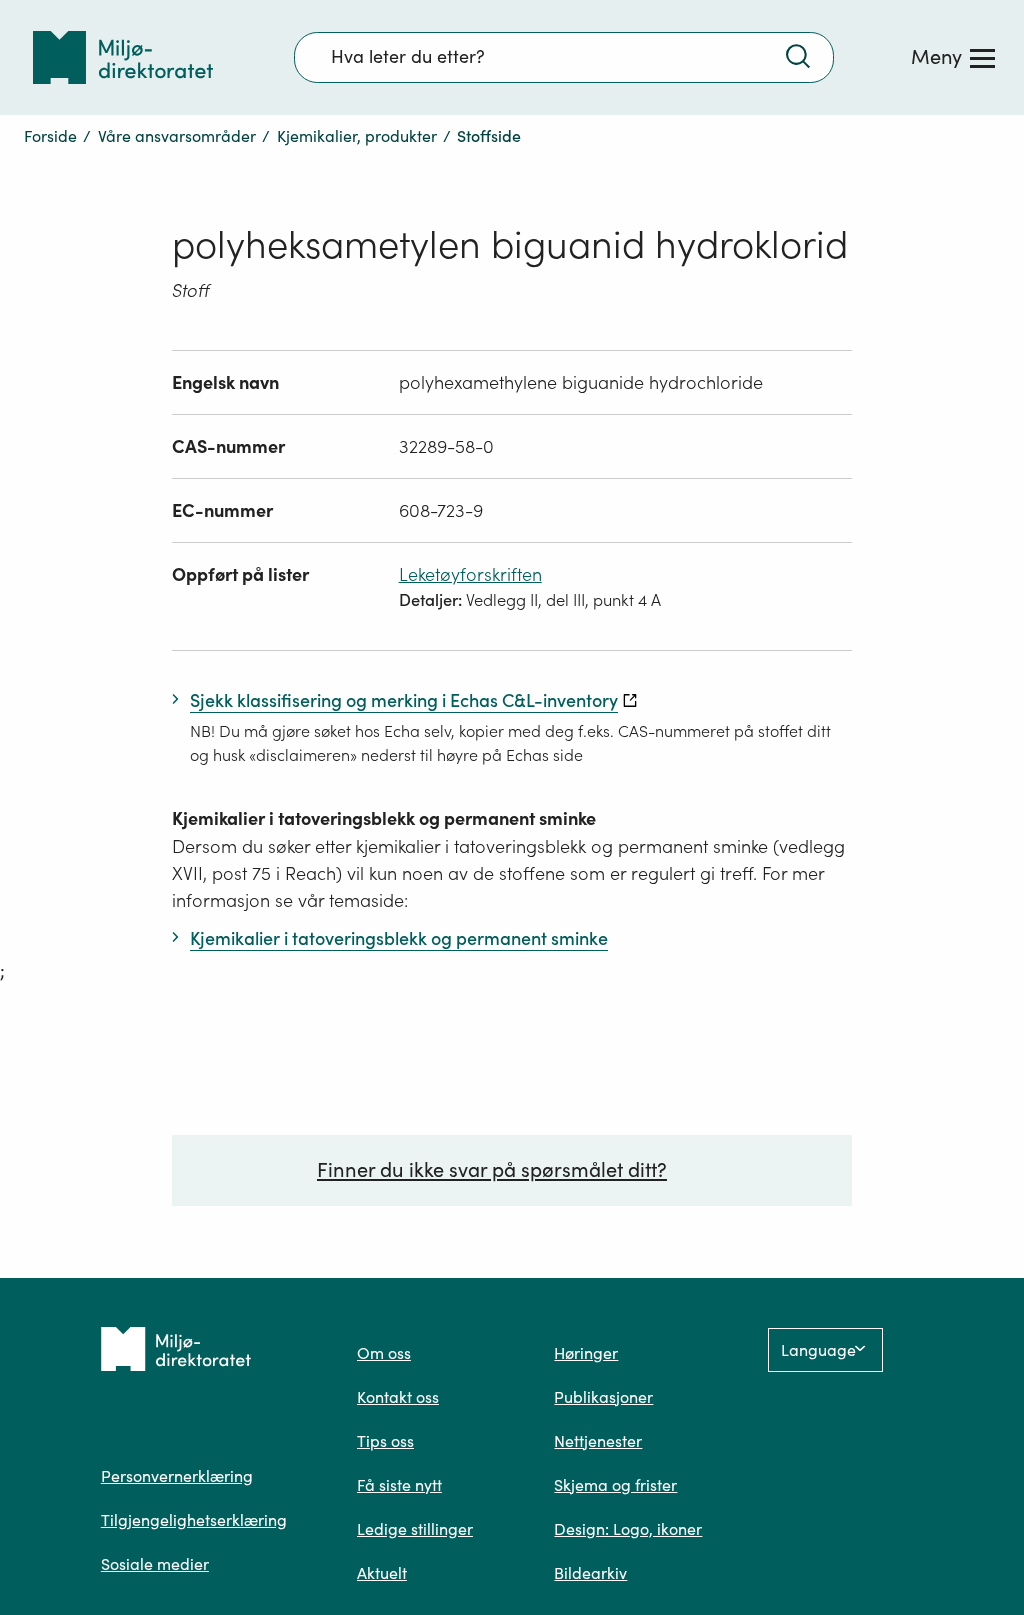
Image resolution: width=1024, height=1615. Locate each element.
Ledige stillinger (415, 1529)
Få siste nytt (399, 1485)
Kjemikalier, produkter (357, 136)
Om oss (384, 1353)
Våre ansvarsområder (177, 136)
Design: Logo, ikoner (628, 1529)
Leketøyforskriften (470, 574)
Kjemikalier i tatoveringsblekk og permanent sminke (384, 818)
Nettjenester (598, 1441)
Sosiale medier (155, 1564)
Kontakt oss (398, 1397)
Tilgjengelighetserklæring (194, 1520)
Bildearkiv (590, 1573)
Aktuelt (382, 1573)
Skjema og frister (615, 1485)
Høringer (586, 1353)
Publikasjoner (603, 1397)
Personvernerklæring (177, 1476)
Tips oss (385, 1441)
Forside (50, 136)
